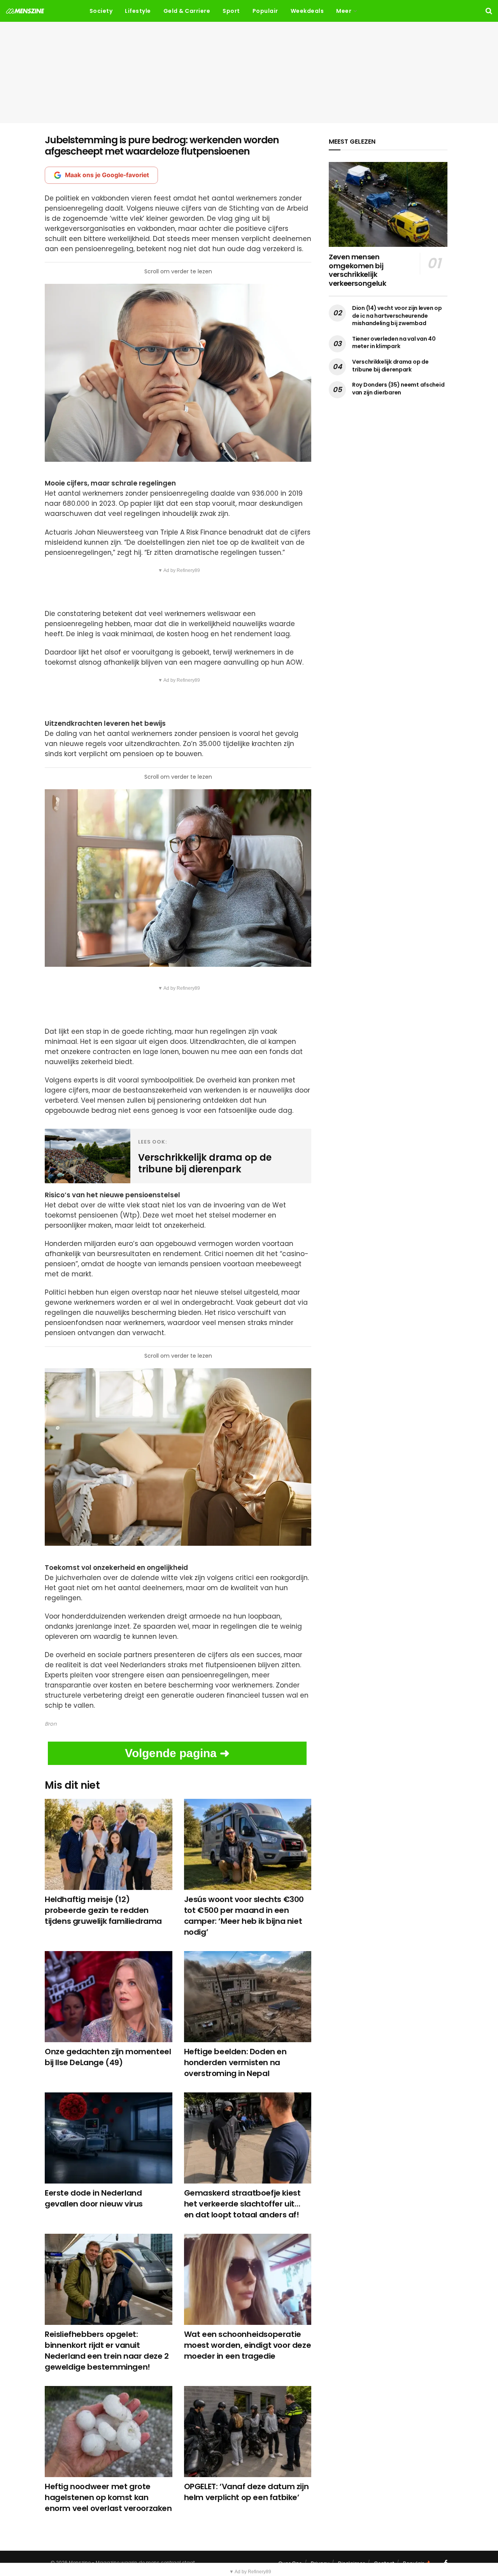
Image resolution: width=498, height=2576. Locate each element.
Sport (231, 11)
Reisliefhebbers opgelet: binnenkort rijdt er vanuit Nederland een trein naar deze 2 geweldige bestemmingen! (107, 2351)
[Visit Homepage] (25, 11)
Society (101, 11)
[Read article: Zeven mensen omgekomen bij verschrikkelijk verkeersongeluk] (388, 204)
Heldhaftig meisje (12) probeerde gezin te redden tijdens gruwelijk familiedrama (103, 1910)
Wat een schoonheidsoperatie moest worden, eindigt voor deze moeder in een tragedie (248, 2345)
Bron (51, 1724)
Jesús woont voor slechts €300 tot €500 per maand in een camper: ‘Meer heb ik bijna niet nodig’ (244, 1916)
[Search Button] (489, 11)
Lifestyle (138, 11)
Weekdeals (307, 11)
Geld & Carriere (187, 11)
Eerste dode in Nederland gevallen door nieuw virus (94, 2198)
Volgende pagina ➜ (177, 1753)
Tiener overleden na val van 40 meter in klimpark (394, 343)
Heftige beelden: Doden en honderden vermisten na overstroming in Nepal (235, 2062)
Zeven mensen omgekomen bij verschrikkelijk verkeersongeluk (358, 270)
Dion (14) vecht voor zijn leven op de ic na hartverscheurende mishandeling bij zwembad (397, 316)
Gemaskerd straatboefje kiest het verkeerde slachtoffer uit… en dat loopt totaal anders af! (242, 2204)
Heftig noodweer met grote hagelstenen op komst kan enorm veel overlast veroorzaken (108, 2497)
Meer (344, 11)
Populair (265, 11)
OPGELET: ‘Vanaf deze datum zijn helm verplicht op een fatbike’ (246, 2492)
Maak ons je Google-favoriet (107, 175)
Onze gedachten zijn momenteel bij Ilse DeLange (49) (108, 2057)
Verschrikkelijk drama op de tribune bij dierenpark (390, 366)
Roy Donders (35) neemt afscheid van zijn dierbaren (398, 389)
